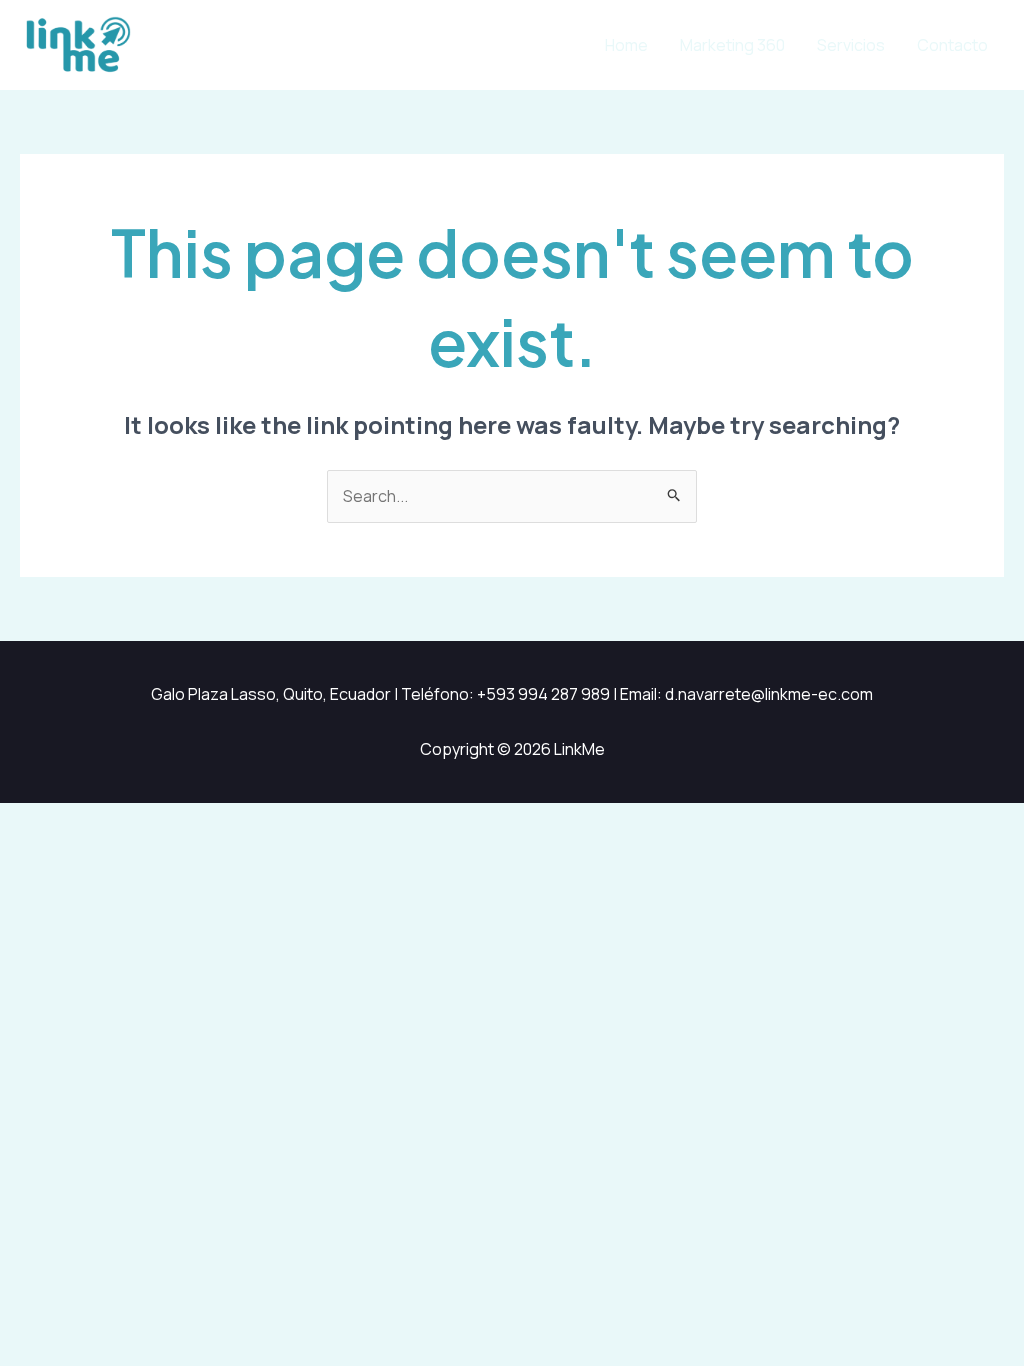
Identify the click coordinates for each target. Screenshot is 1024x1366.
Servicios (851, 45)
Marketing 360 (732, 45)
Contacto (952, 45)
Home (626, 45)
